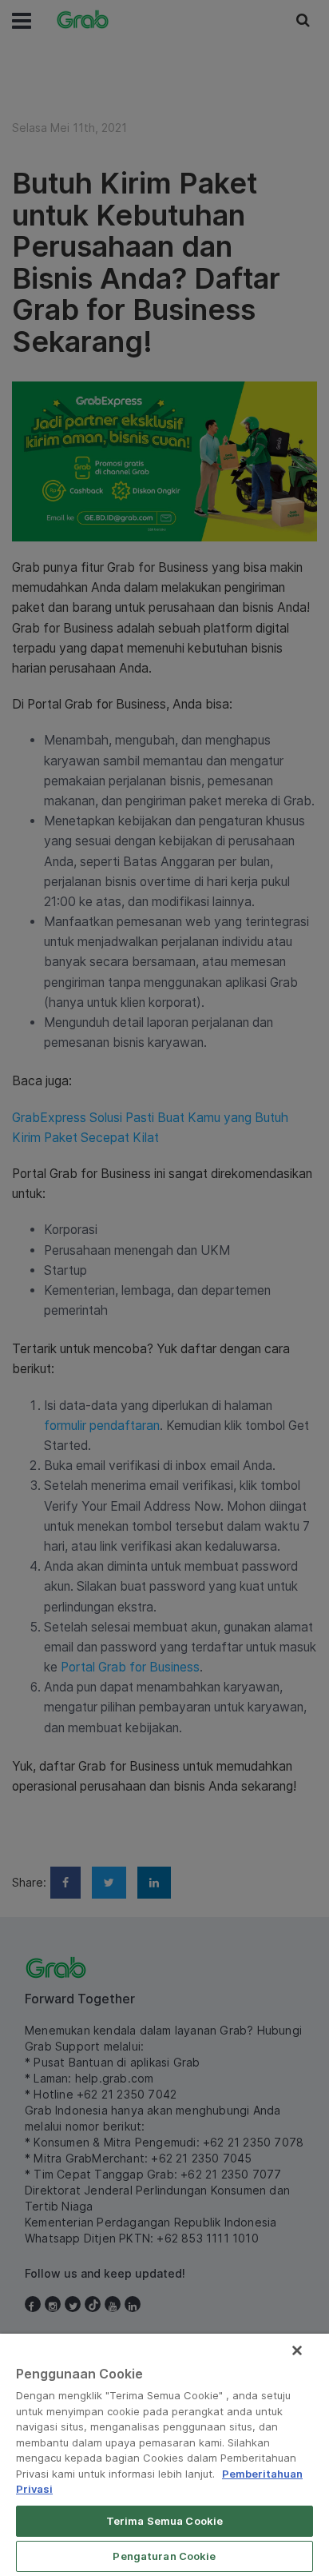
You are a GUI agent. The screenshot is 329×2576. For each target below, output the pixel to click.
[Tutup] (297, 2350)
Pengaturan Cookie (164, 2556)
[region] (164, 2455)
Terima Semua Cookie (164, 2521)
